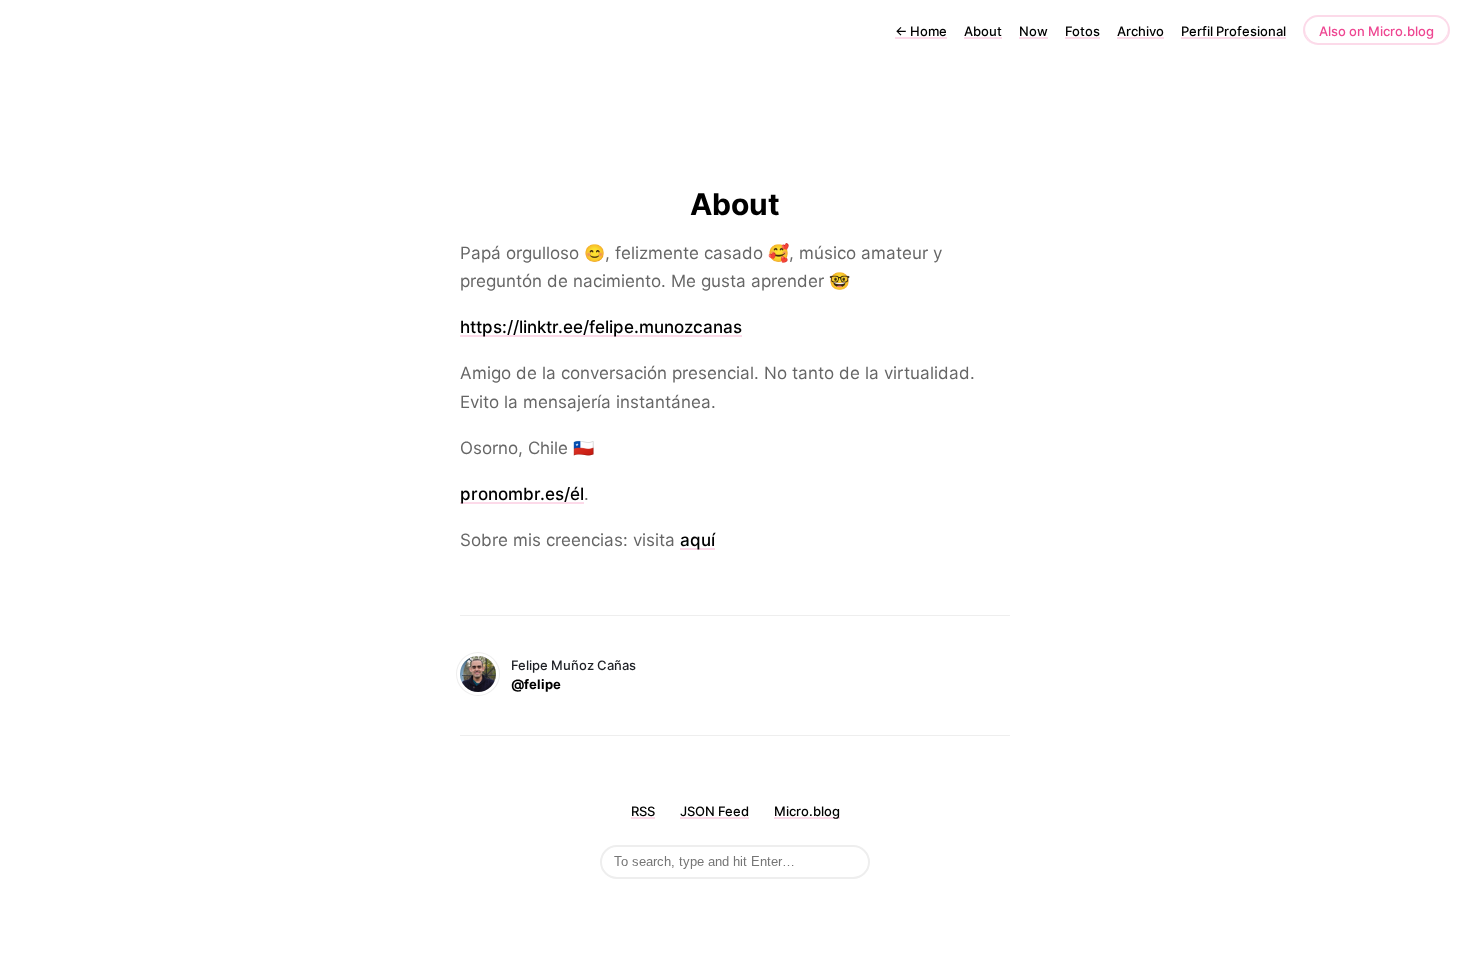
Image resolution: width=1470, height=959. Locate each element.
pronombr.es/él (522, 494)
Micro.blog (807, 811)
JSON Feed (714, 811)
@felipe (536, 684)
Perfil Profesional (1233, 31)
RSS (643, 811)
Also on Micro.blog (1376, 31)
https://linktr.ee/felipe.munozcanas (601, 327)
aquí (697, 540)
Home (921, 31)
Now (1033, 31)
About (983, 31)
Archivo (1140, 31)
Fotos (1082, 31)
